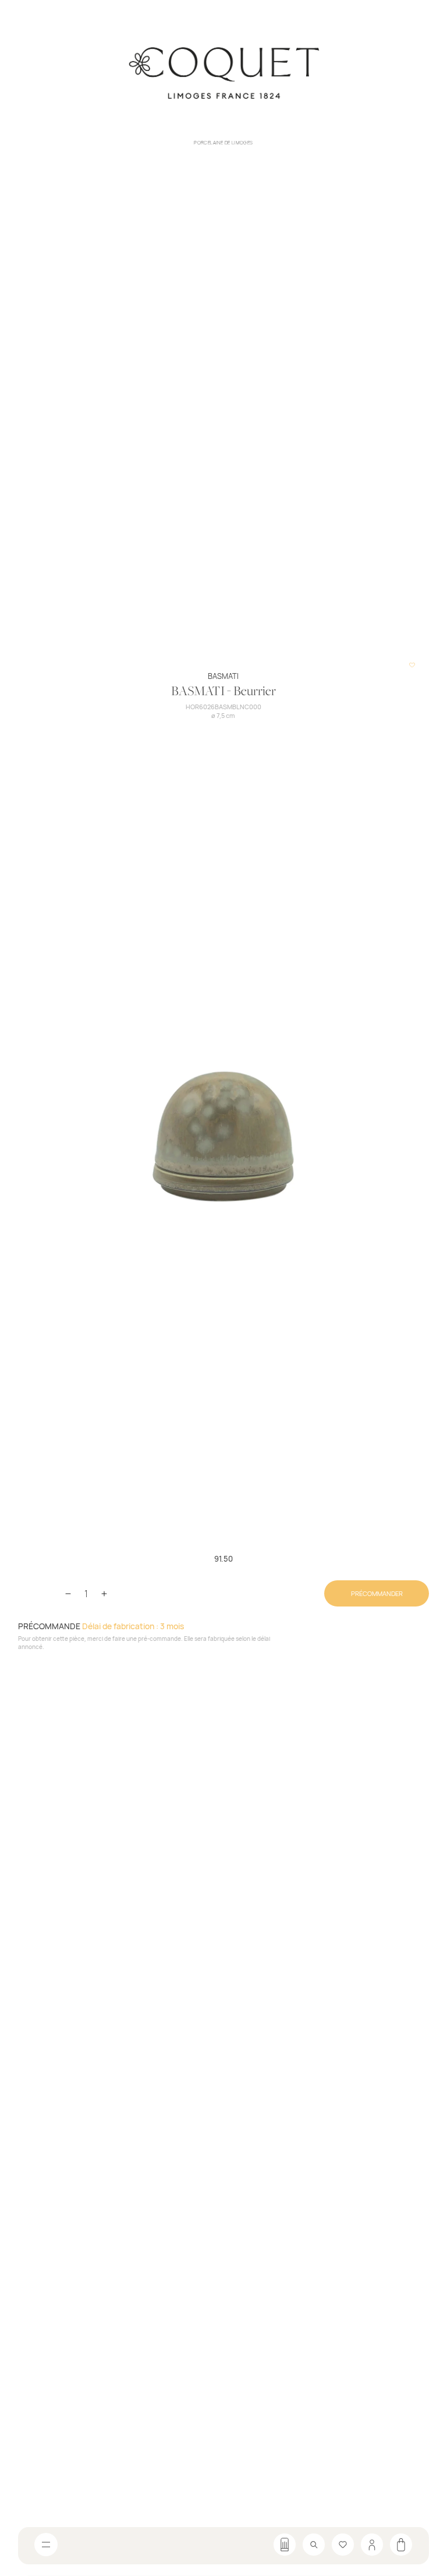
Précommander (377, 1593)
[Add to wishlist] (412, 665)
